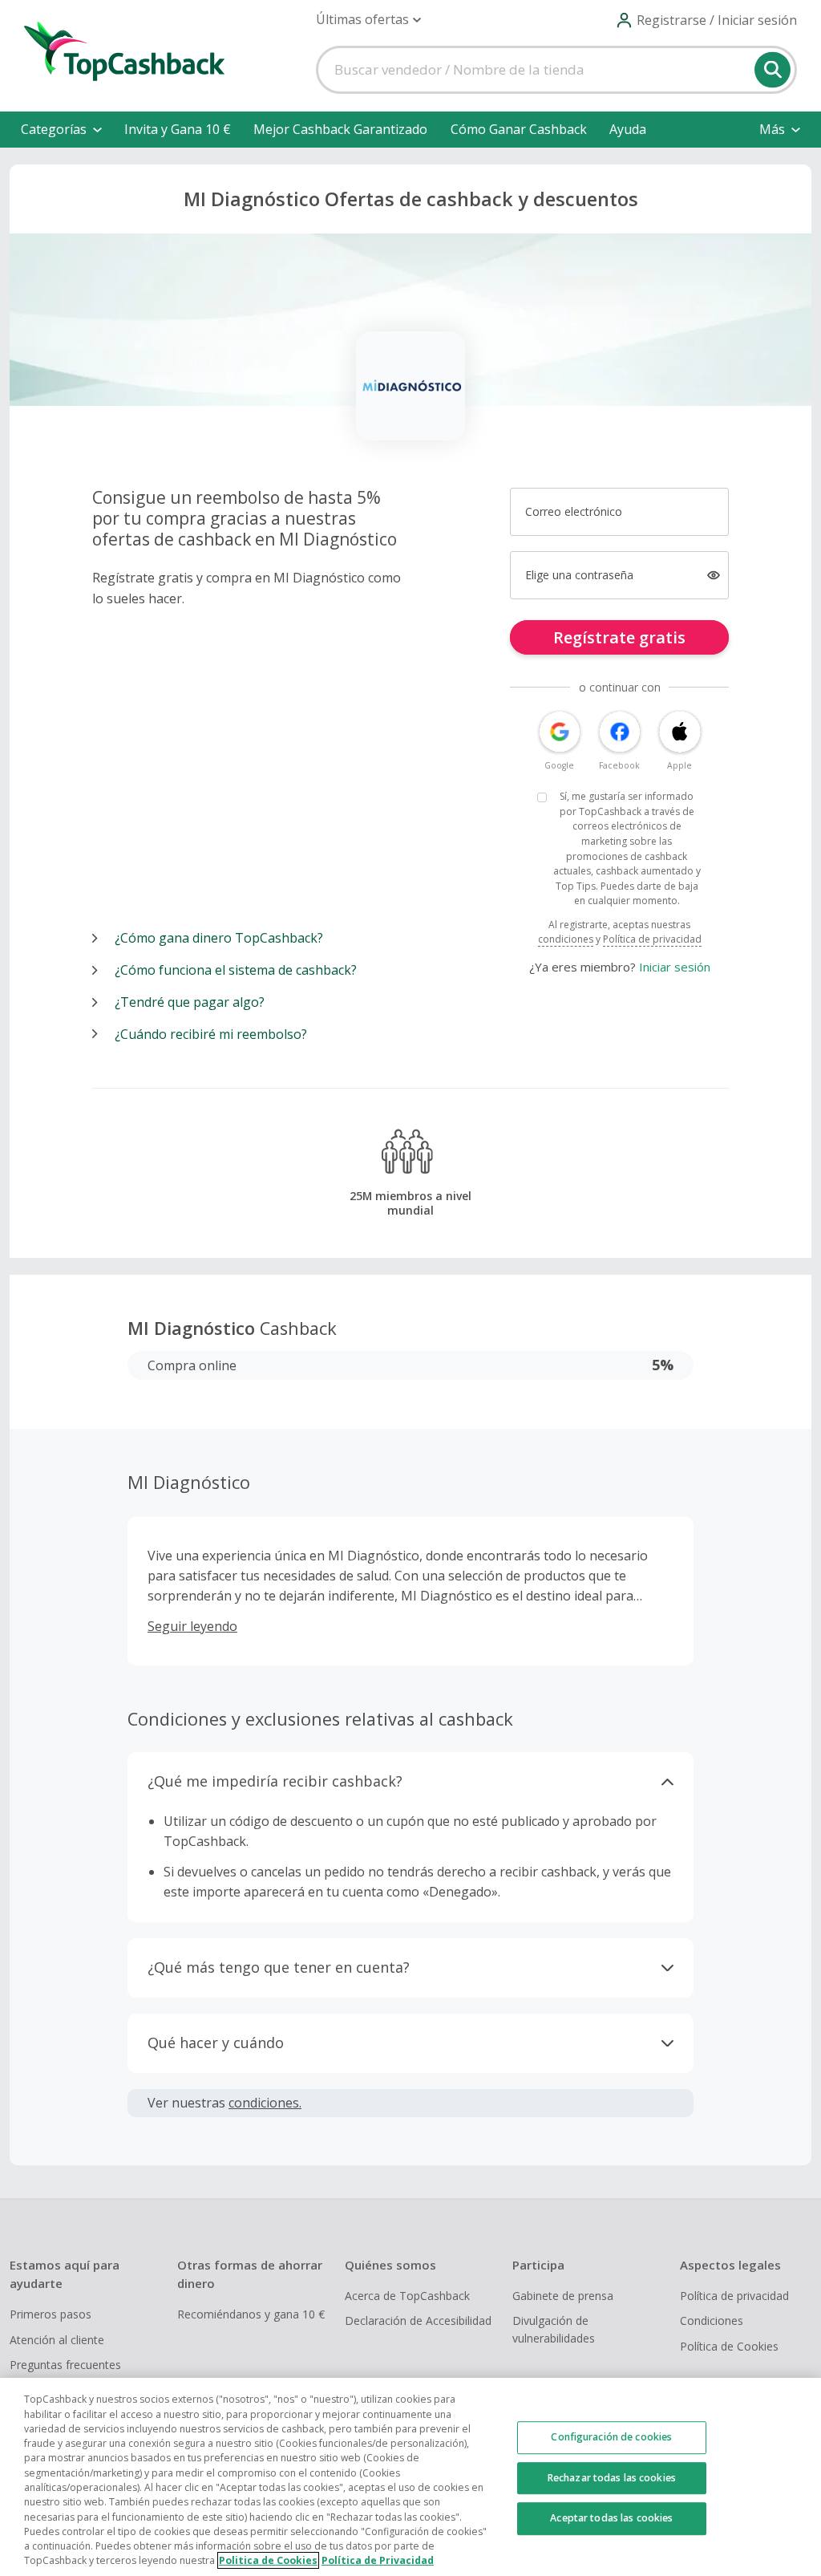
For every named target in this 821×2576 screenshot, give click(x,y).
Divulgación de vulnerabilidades (554, 2329)
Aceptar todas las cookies (611, 2518)
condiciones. (265, 2103)
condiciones (566, 939)
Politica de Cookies (268, 2560)
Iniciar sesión (675, 967)
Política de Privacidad (378, 2560)
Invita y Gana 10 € (178, 129)
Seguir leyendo (192, 1626)
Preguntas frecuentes (65, 2365)
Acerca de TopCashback (407, 2296)
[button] (368, 20)
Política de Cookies (729, 2346)
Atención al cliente (57, 2340)
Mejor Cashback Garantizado (340, 129)
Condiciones (712, 2320)
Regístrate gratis (619, 637)
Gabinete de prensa (563, 2296)
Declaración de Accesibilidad (418, 2320)
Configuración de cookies (611, 2437)
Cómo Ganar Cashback (519, 129)
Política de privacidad (652, 939)
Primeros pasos (51, 2314)
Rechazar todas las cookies (612, 2478)
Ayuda (628, 129)
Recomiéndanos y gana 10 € (251, 2314)
